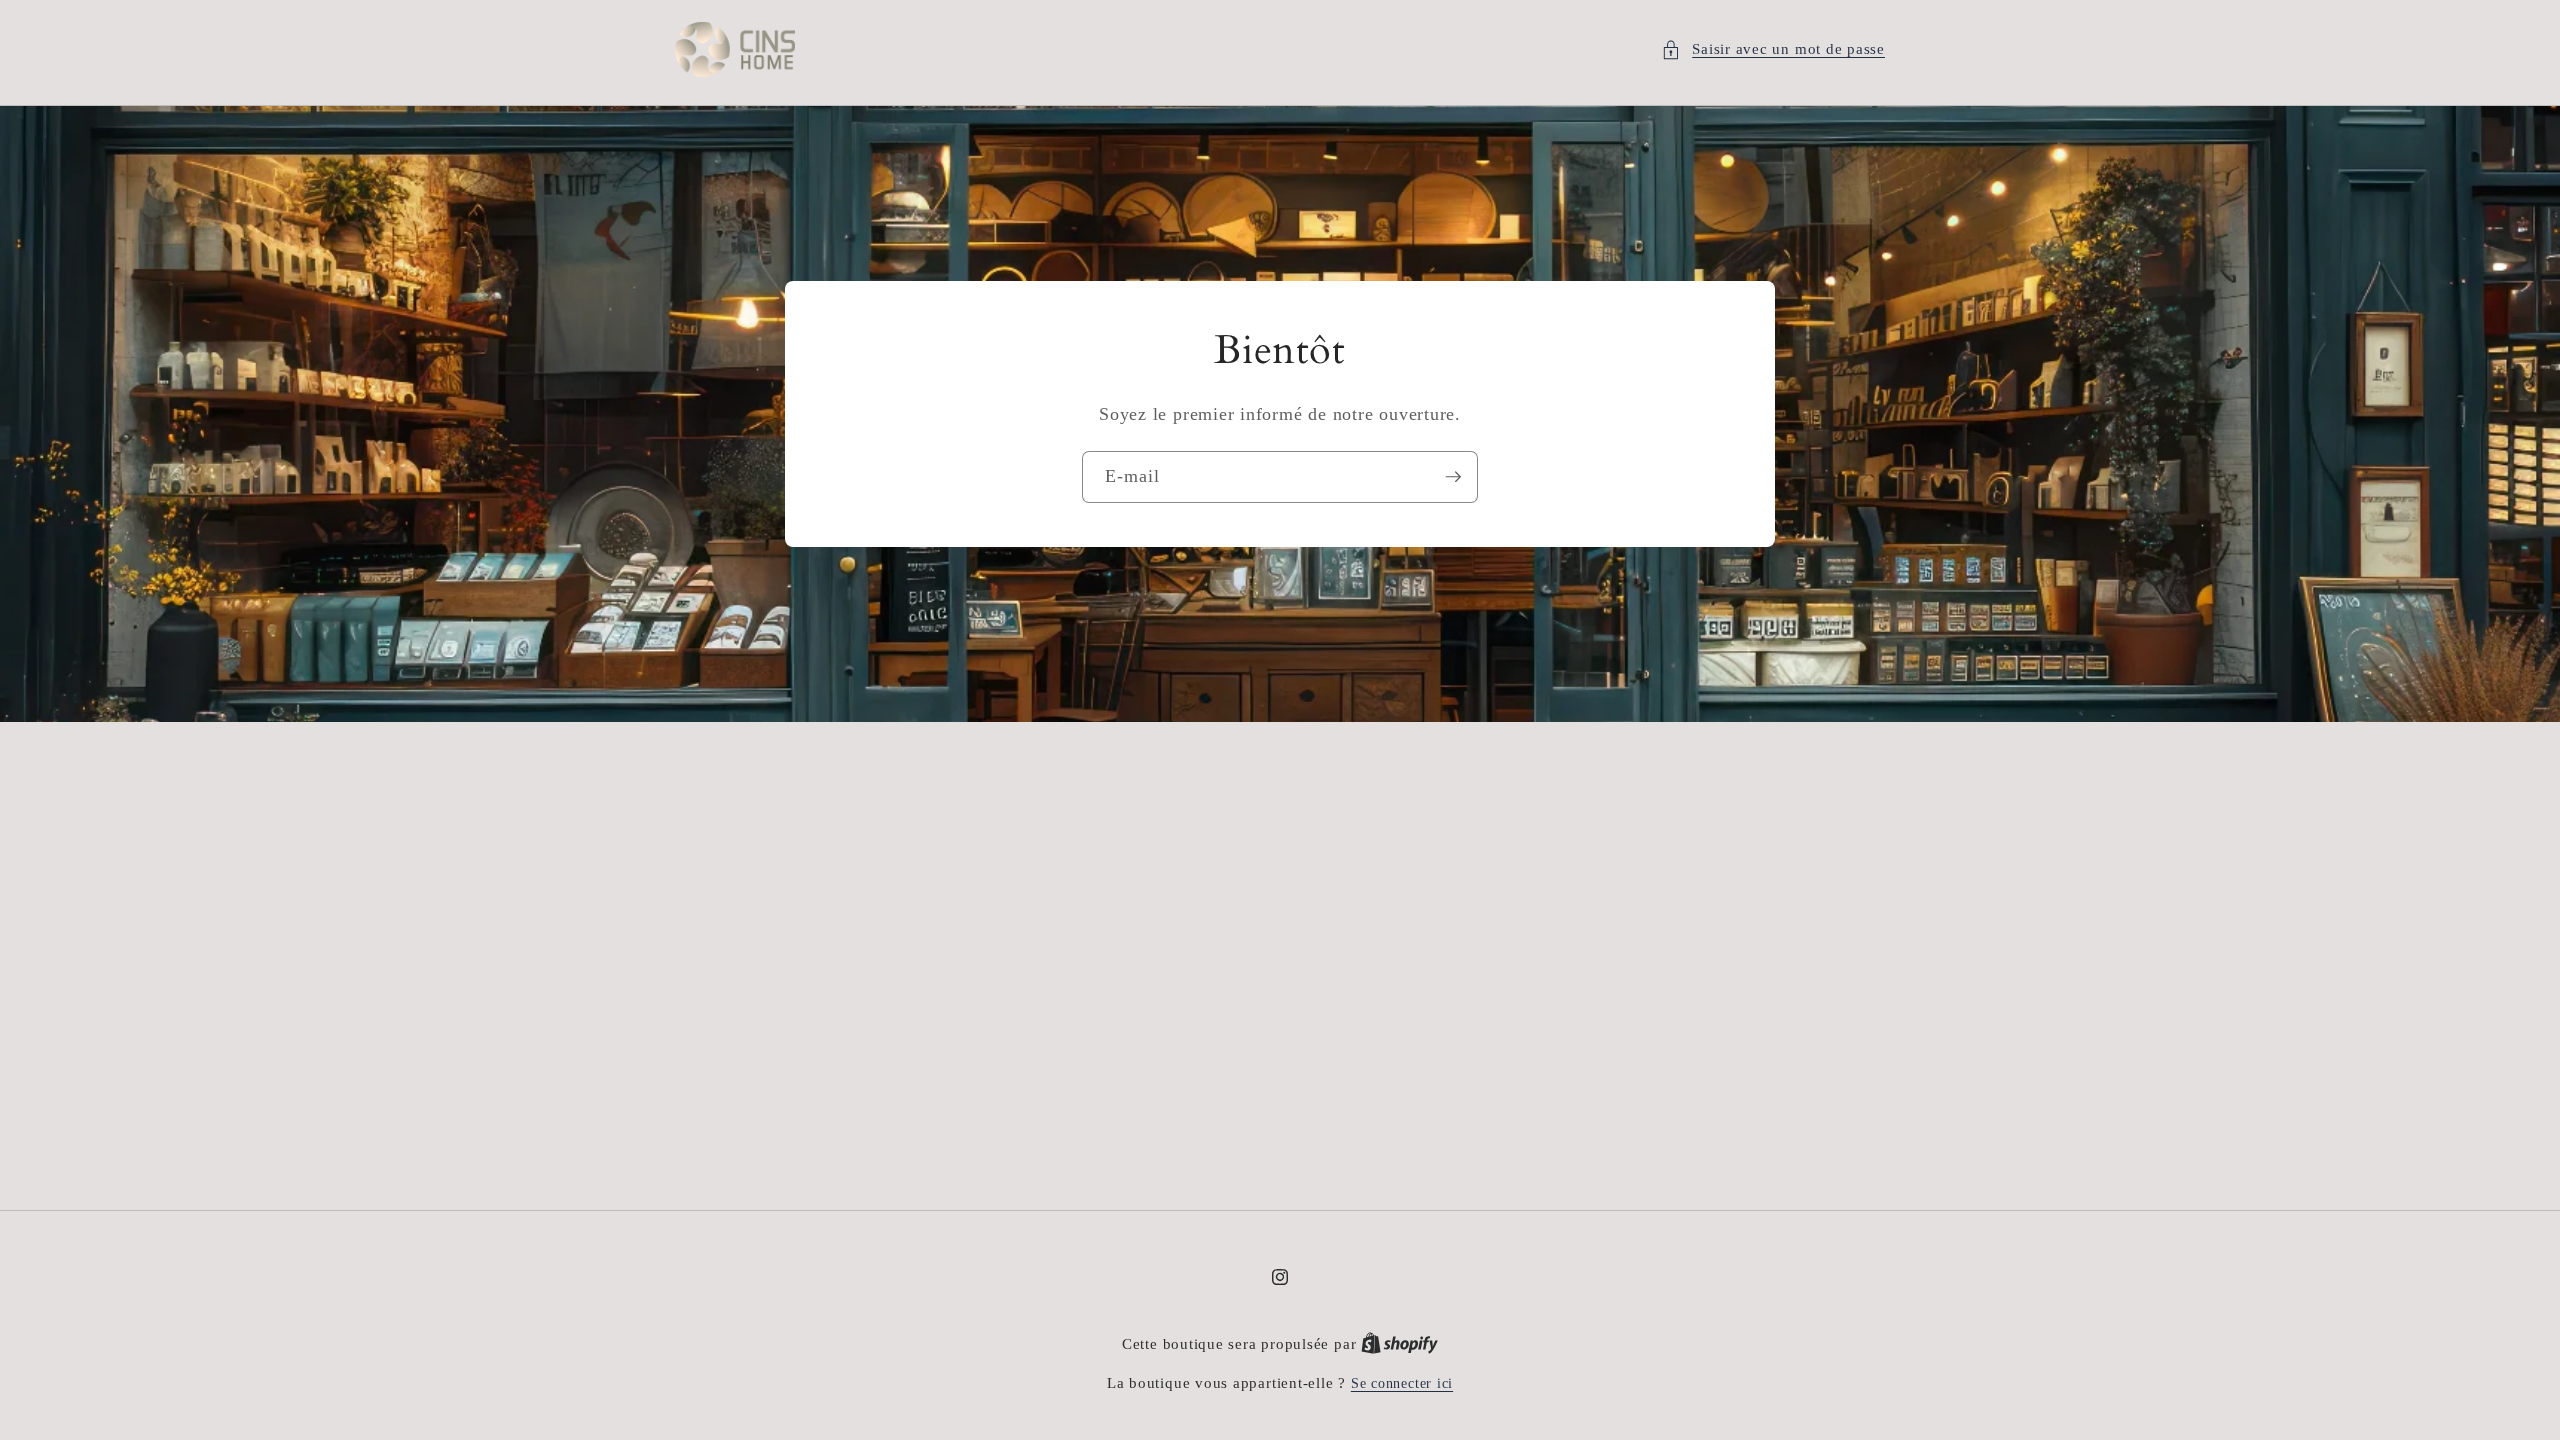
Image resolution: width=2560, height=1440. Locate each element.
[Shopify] (1399, 1344)
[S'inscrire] (1453, 477)
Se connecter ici (1402, 1383)
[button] (1773, 49)
